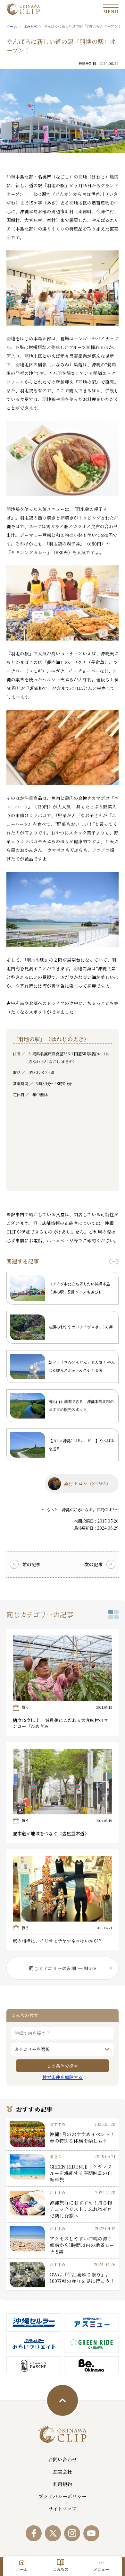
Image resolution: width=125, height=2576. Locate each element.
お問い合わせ (63, 2459)
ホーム (22, 2569)
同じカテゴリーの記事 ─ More (63, 1968)
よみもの (61, 2569)
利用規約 (63, 2484)
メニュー (101, 2569)
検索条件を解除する (63, 2077)
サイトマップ (63, 2508)
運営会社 (63, 2471)
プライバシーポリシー (63, 2496)
